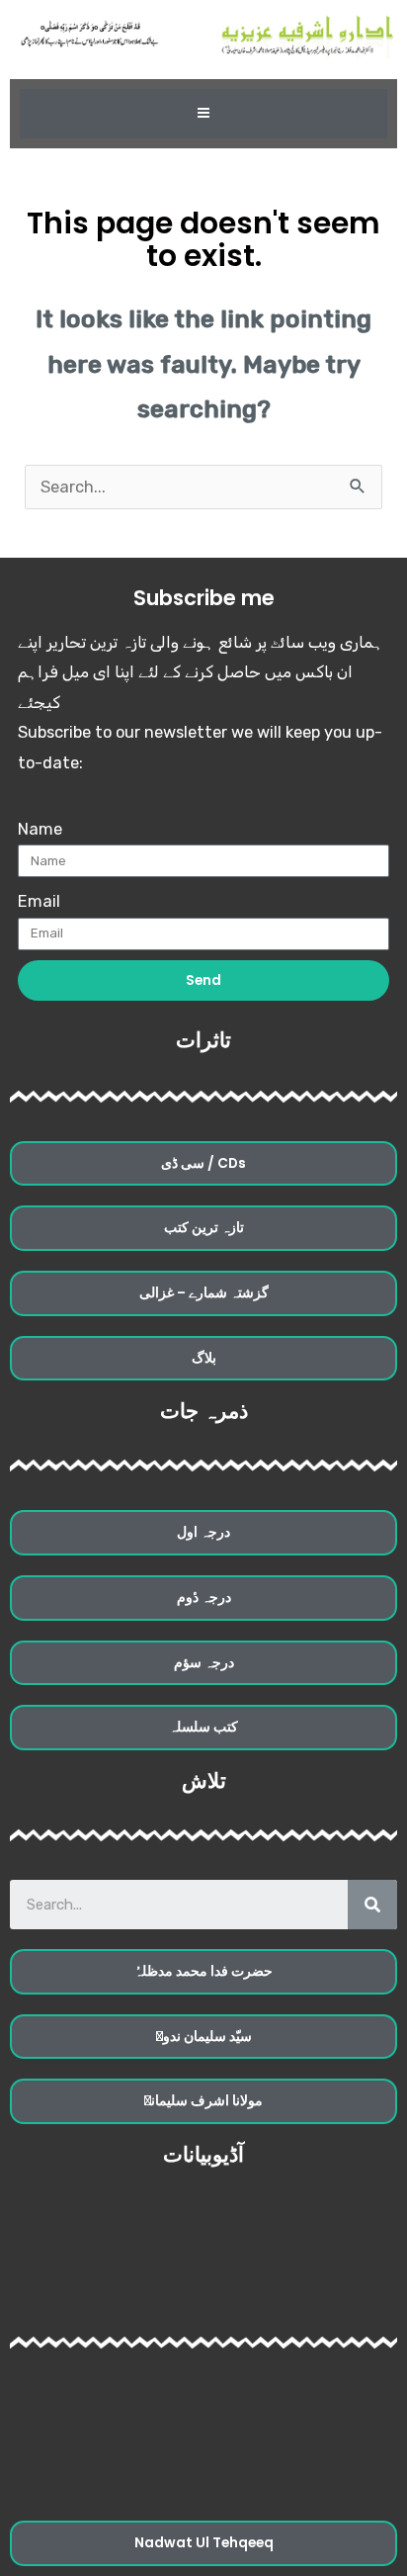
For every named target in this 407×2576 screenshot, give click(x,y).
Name (40, 829)
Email (39, 901)
